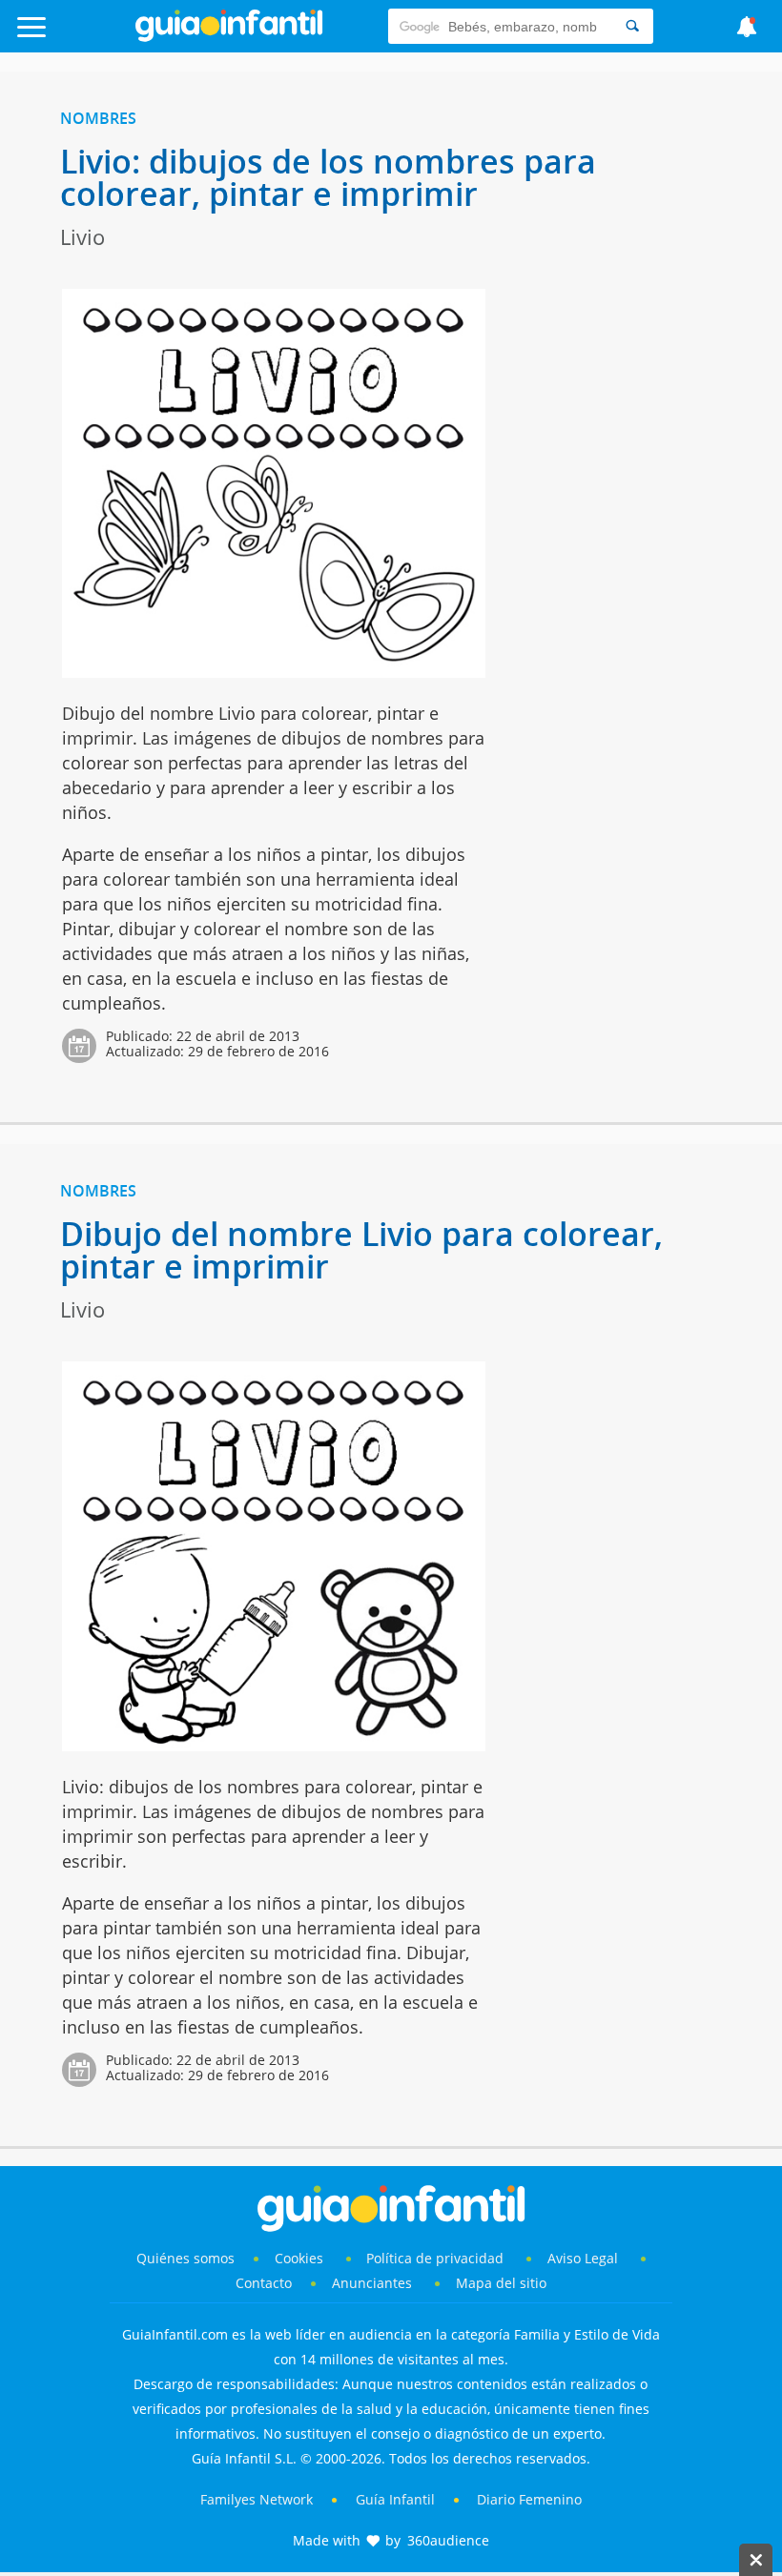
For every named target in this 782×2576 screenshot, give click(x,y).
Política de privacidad (437, 2258)
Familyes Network (257, 2499)
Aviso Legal (583, 2258)
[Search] (632, 26)
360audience (448, 2540)
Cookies (301, 2258)
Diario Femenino (529, 2499)
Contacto (264, 2283)
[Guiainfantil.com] (229, 37)
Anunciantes (372, 2283)
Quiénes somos (185, 2258)
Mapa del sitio (501, 2283)
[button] (79, 36)
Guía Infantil (395, 2499)
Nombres (98, 118)
